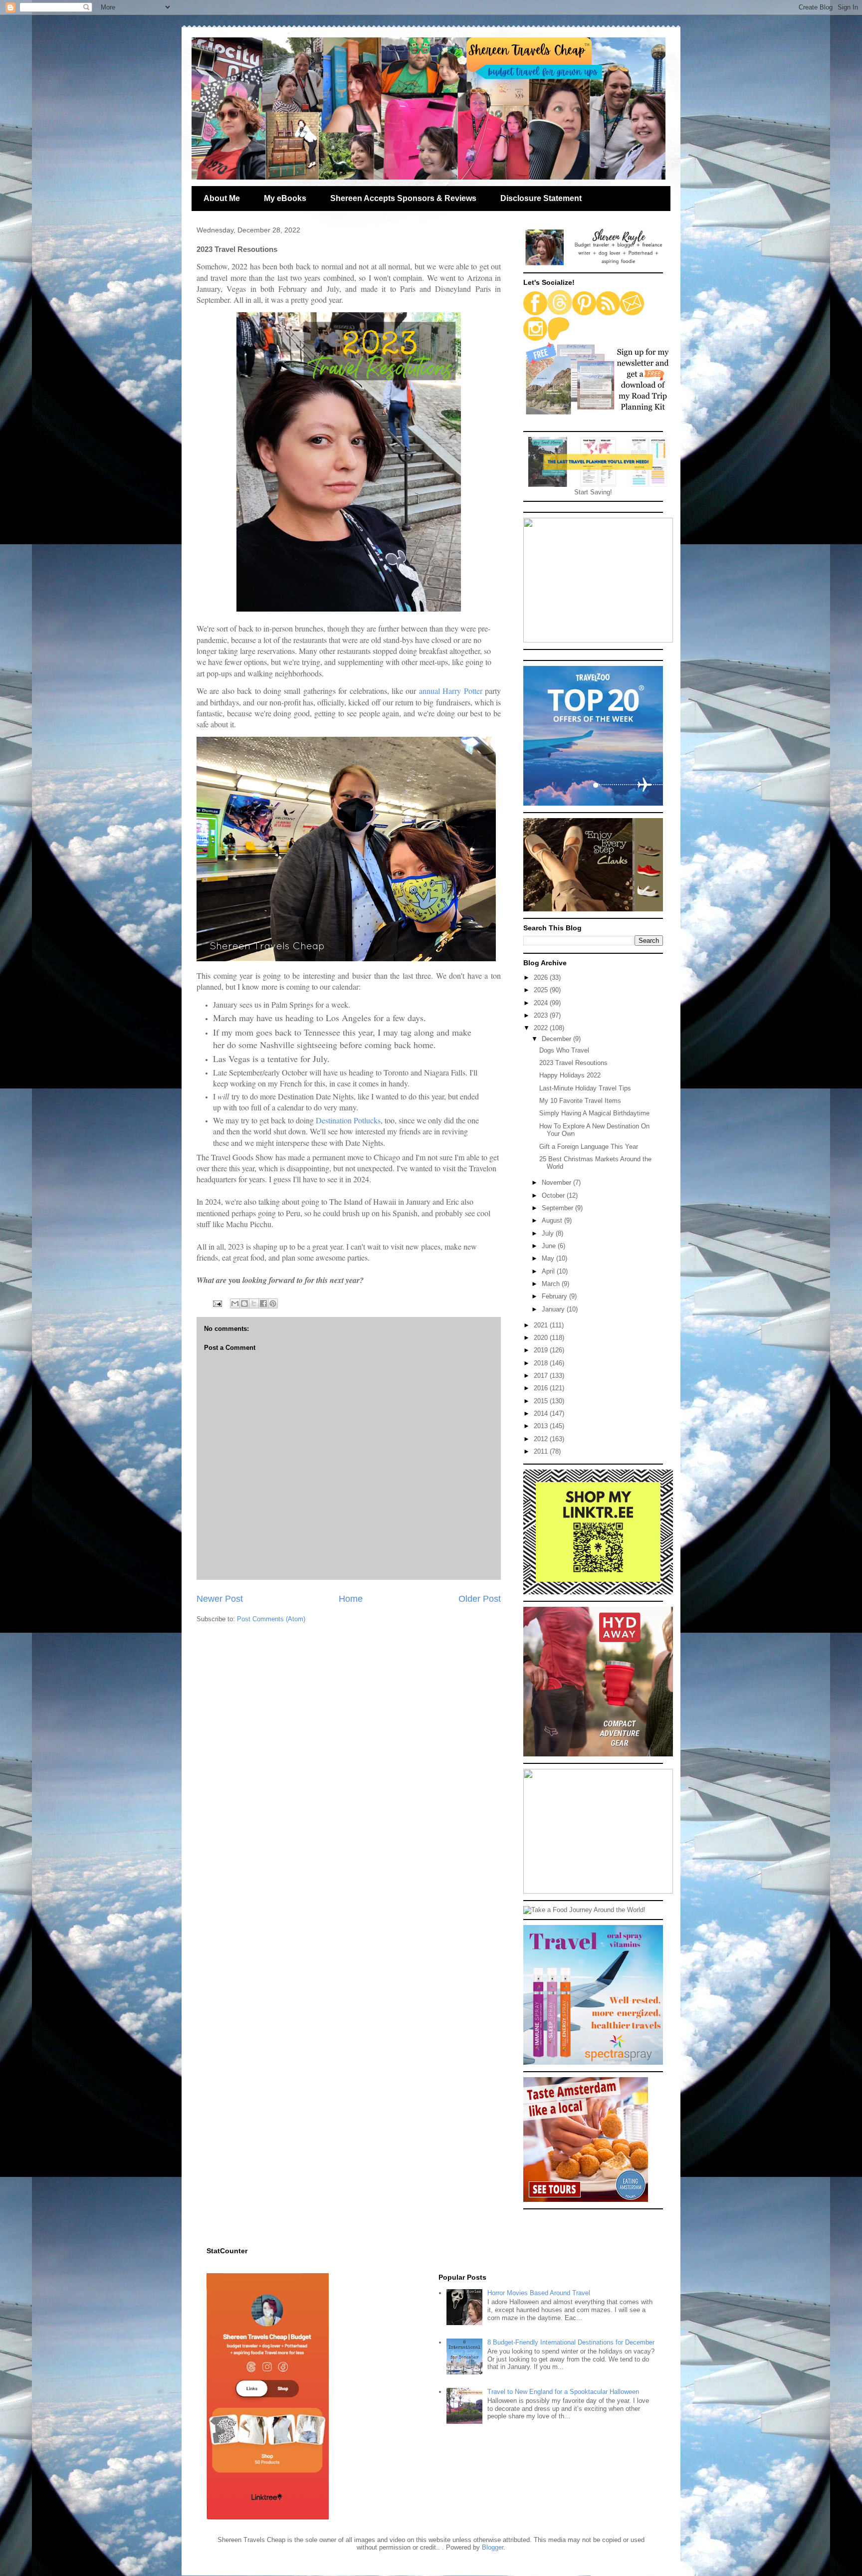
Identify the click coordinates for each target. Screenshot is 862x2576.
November (557, 1182)
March (552, 1284)
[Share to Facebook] (263, 1303)
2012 (542, 1439)
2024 (542, 1003)
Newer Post (220, 1599)
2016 (542, 1388)
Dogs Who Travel (564, 1050)
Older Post (480, 1599)
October (554, 1195)
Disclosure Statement (541, 198)
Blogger (493, 2547)
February (555, 1296)
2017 (542, 1376)
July (549, 1233)
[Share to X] (254, 1303)
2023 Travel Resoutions (573, 1063)
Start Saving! (593, 492)
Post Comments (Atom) (271, 1619)
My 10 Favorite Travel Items (580, 1101)
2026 (542, 977)
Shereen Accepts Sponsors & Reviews (403, 198)
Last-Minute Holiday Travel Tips (585, 1088)
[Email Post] (217, 1303)
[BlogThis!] (244, 1303)
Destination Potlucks (348, 1120)
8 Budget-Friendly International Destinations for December (571, 2342)
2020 (542, 1338)
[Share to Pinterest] (273, 1303)
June (550, 1246)
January (554, 1309)
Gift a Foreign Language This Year (589, 1147)
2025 (542, 990)
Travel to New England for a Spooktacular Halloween (563, 2392)
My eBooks (285, 198)
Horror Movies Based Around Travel (539, 2293)
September (558, 1208)
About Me (222, 198)
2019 (542, 1350)
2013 (542, 1426)
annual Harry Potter (451, 691)
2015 (542, 1401)
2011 (542, 1451)
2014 (542, 1413)
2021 (542, 1325)
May (549, 1258)
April (549, 1271)
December (557, 1039)
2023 (542, 1015)
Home (351, 1599)
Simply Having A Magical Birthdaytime (594, 1113)
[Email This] (235, 1303)
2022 (542, 1028)
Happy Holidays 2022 (570, 1075)
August (553, 1220)
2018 (542, 1363)
